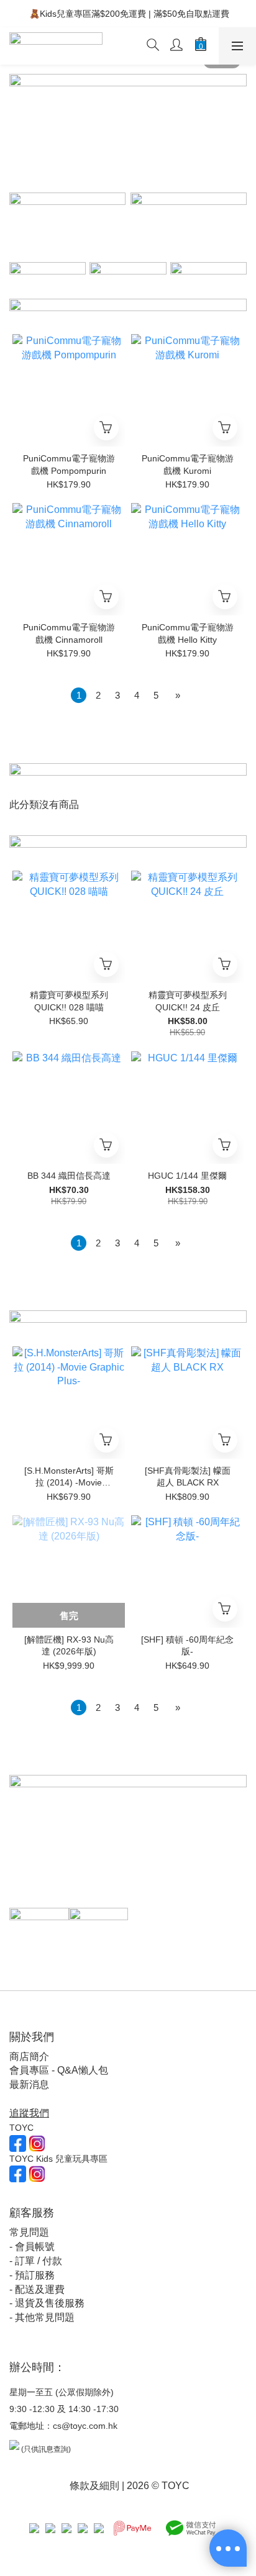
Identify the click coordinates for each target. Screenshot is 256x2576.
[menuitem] (79, 695)
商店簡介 (29, 2057)
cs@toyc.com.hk (85, 2426)
